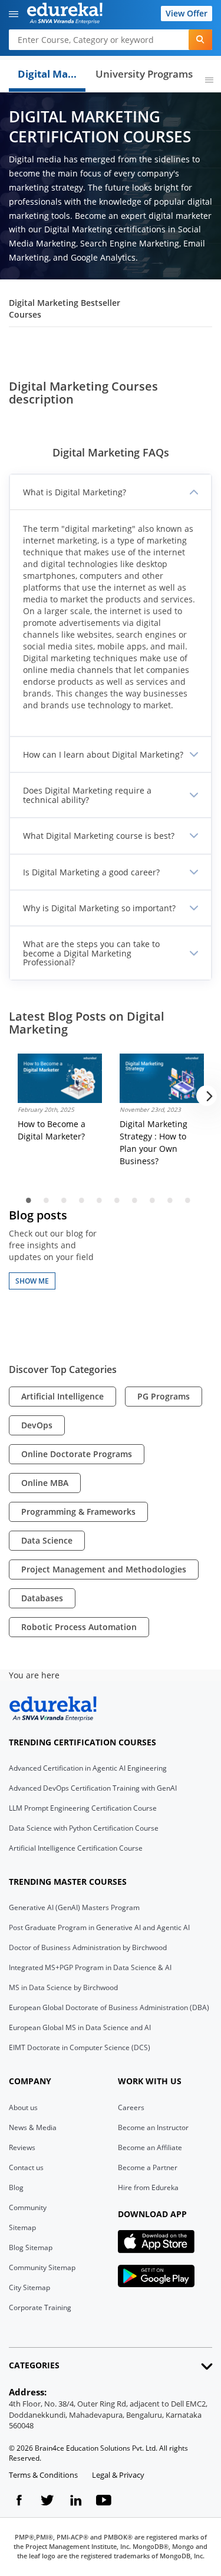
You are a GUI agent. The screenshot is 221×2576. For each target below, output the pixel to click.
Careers (131, 2107)
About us (23, 2107)
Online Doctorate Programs (77, 1454)
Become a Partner (148, 2167)
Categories (34, 2365)
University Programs (144, 74)
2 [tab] (47, 1200)
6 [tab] (117, 1200)
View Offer (187, 13)
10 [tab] (188, 1200)
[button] (14, 15)
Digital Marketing (52, 74)
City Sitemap (29, 2287)
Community (28, 2207)
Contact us (26, 2167)
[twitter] (47, 2502)
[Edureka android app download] (156, 2276)
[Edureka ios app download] (156, 2242)
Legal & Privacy (118, 2475)
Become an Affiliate (150, 2147)
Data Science (47, 1540)
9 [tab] (170, 1200)
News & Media (33, 2127)
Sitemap (22, 2227)
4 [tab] (82, 1200)
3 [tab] (64, 1200)
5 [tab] (100, 1200)
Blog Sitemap (31, 2247)
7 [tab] (135, 1200)
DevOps (37, 1425)
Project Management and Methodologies (104, 1569)
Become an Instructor (153, 2127)
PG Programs (164, 1396)
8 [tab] (153, 1200)
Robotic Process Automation (79, 1627)
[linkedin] (75, 2502)
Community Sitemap (42, 2267)
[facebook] (19, 2502)
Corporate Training (40, 2307)
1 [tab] (29, 1200)
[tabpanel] (60, 1104)
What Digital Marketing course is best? (99, 836)
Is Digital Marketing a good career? (91, 872)
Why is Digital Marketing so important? (99, 908)
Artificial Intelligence (62, 1396)
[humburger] (209, 81)
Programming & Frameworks (78, 1512)
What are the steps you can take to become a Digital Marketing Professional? (91, 953)
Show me (32, 1281)
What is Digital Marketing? (75, 492)
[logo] (72, 15)
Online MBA (45, 1483)
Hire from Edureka (148, 2187)
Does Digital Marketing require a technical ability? (87, 795)
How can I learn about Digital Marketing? (103, 754)
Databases (42, 1598)
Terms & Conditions (43, 2475)
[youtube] (104, 2502)
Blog (16, 2187)
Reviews (22, 2147)
